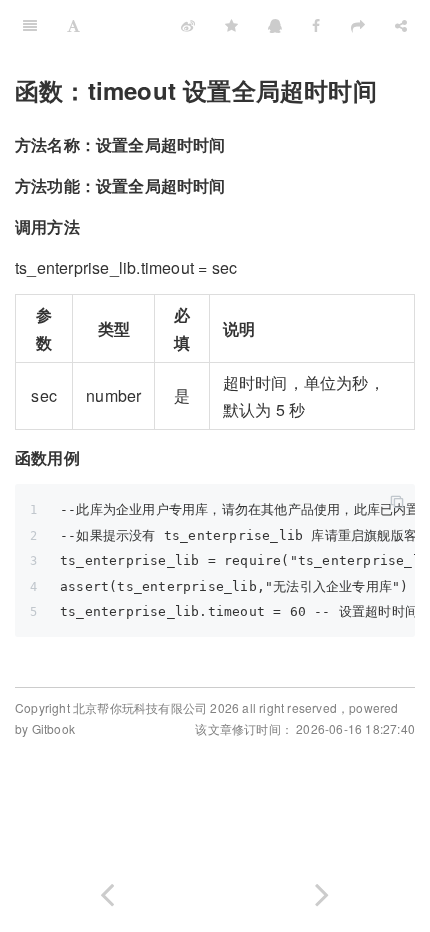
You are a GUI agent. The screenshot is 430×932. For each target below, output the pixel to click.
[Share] (401, 25)
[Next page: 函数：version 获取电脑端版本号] (322, 890)
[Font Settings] (73, 25)
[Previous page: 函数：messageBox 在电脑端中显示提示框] (107, 890)
